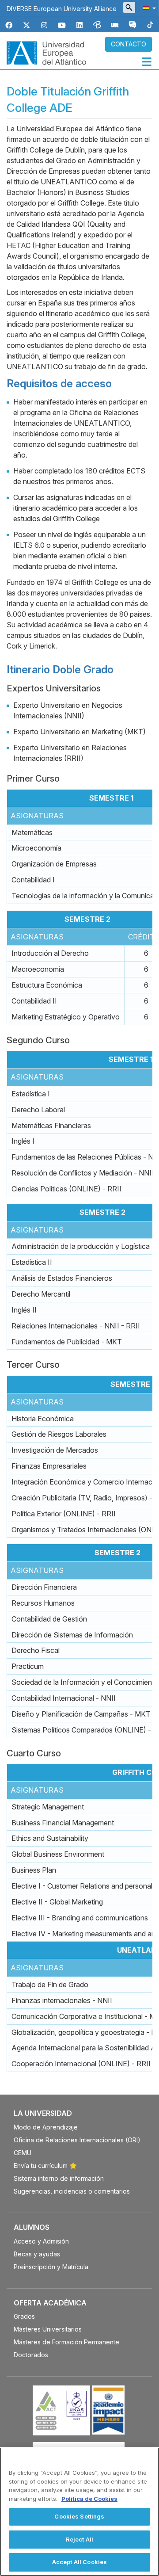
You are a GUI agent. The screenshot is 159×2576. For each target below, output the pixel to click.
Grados (24, 2316)
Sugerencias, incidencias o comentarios (72, 2191)
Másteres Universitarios (48, 2329)
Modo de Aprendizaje (46, 2127)
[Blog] (97, 25)
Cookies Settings (79, 2516)
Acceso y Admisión (41, 2241)
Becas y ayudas (37, 2254)
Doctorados (31, 2355)
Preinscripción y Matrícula (51, 2267)
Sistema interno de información (59, 2178)
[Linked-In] (79, 25)
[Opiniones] (132, 25)
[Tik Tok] (150, 25)
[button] (148, 8)
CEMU (23, 2153)
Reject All (79, 2539)
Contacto (129, 44)
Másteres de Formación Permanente (66, 2342)
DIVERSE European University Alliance (62, 9)
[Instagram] (44, 25)
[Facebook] (9, 25)
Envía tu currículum (41, 2166)
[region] (79, 2512)
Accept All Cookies (79, 2562)
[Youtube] (62, 25)
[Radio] (115, 25)
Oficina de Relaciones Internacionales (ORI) (77, 2140)
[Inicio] (46, 52)
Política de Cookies (89, 2499)
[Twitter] (26, 25)
